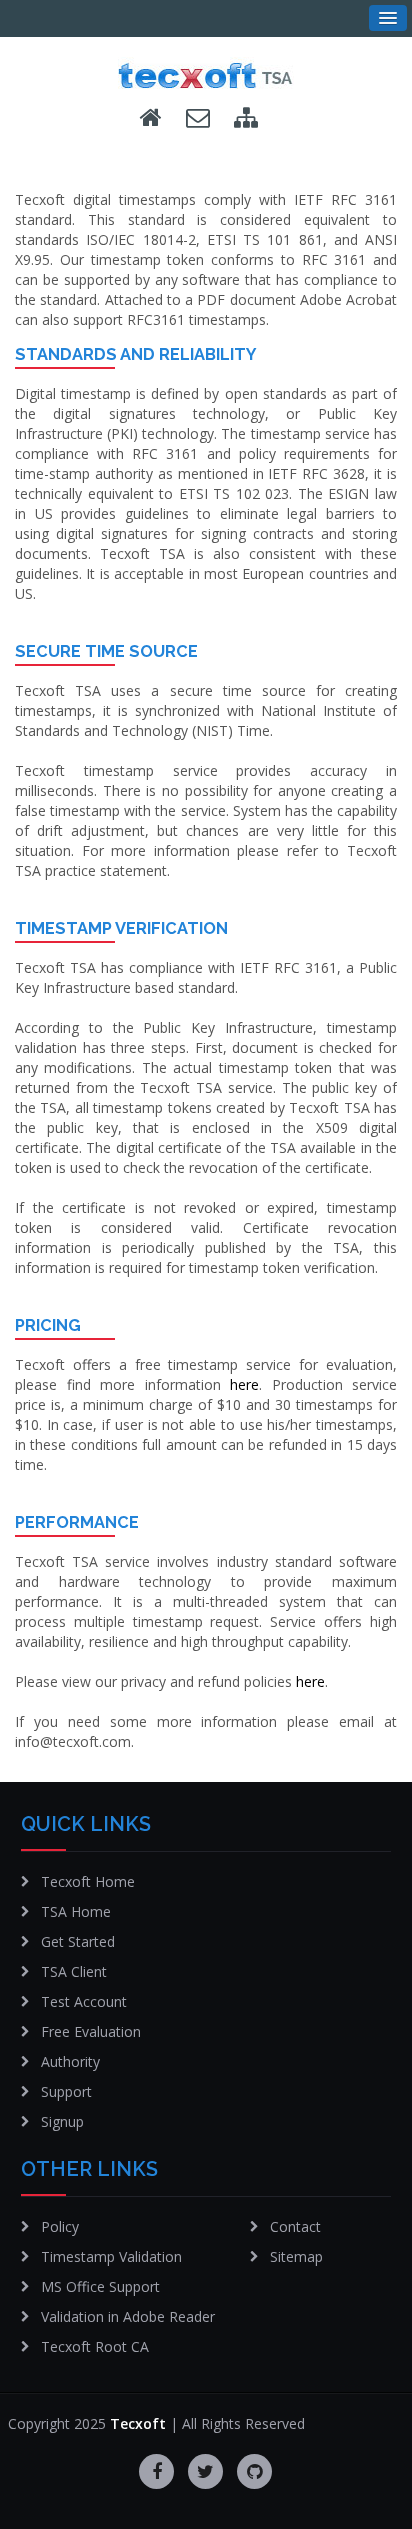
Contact (295, 2226)
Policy (60, 2226)
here (244, 1384)
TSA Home (76, 1911)
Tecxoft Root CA (95, 2346)
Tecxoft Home (88, 1881)
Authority (70, 2061)
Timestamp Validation (111, 2256)
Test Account (84, 2001)
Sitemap (296, 2256)
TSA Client (74, 1971)
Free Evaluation (91, 2031)
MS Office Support (100, 2286)
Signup (62, 2121)
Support (66, 2091)
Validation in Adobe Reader (128, 2316)
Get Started (78, 1941)
